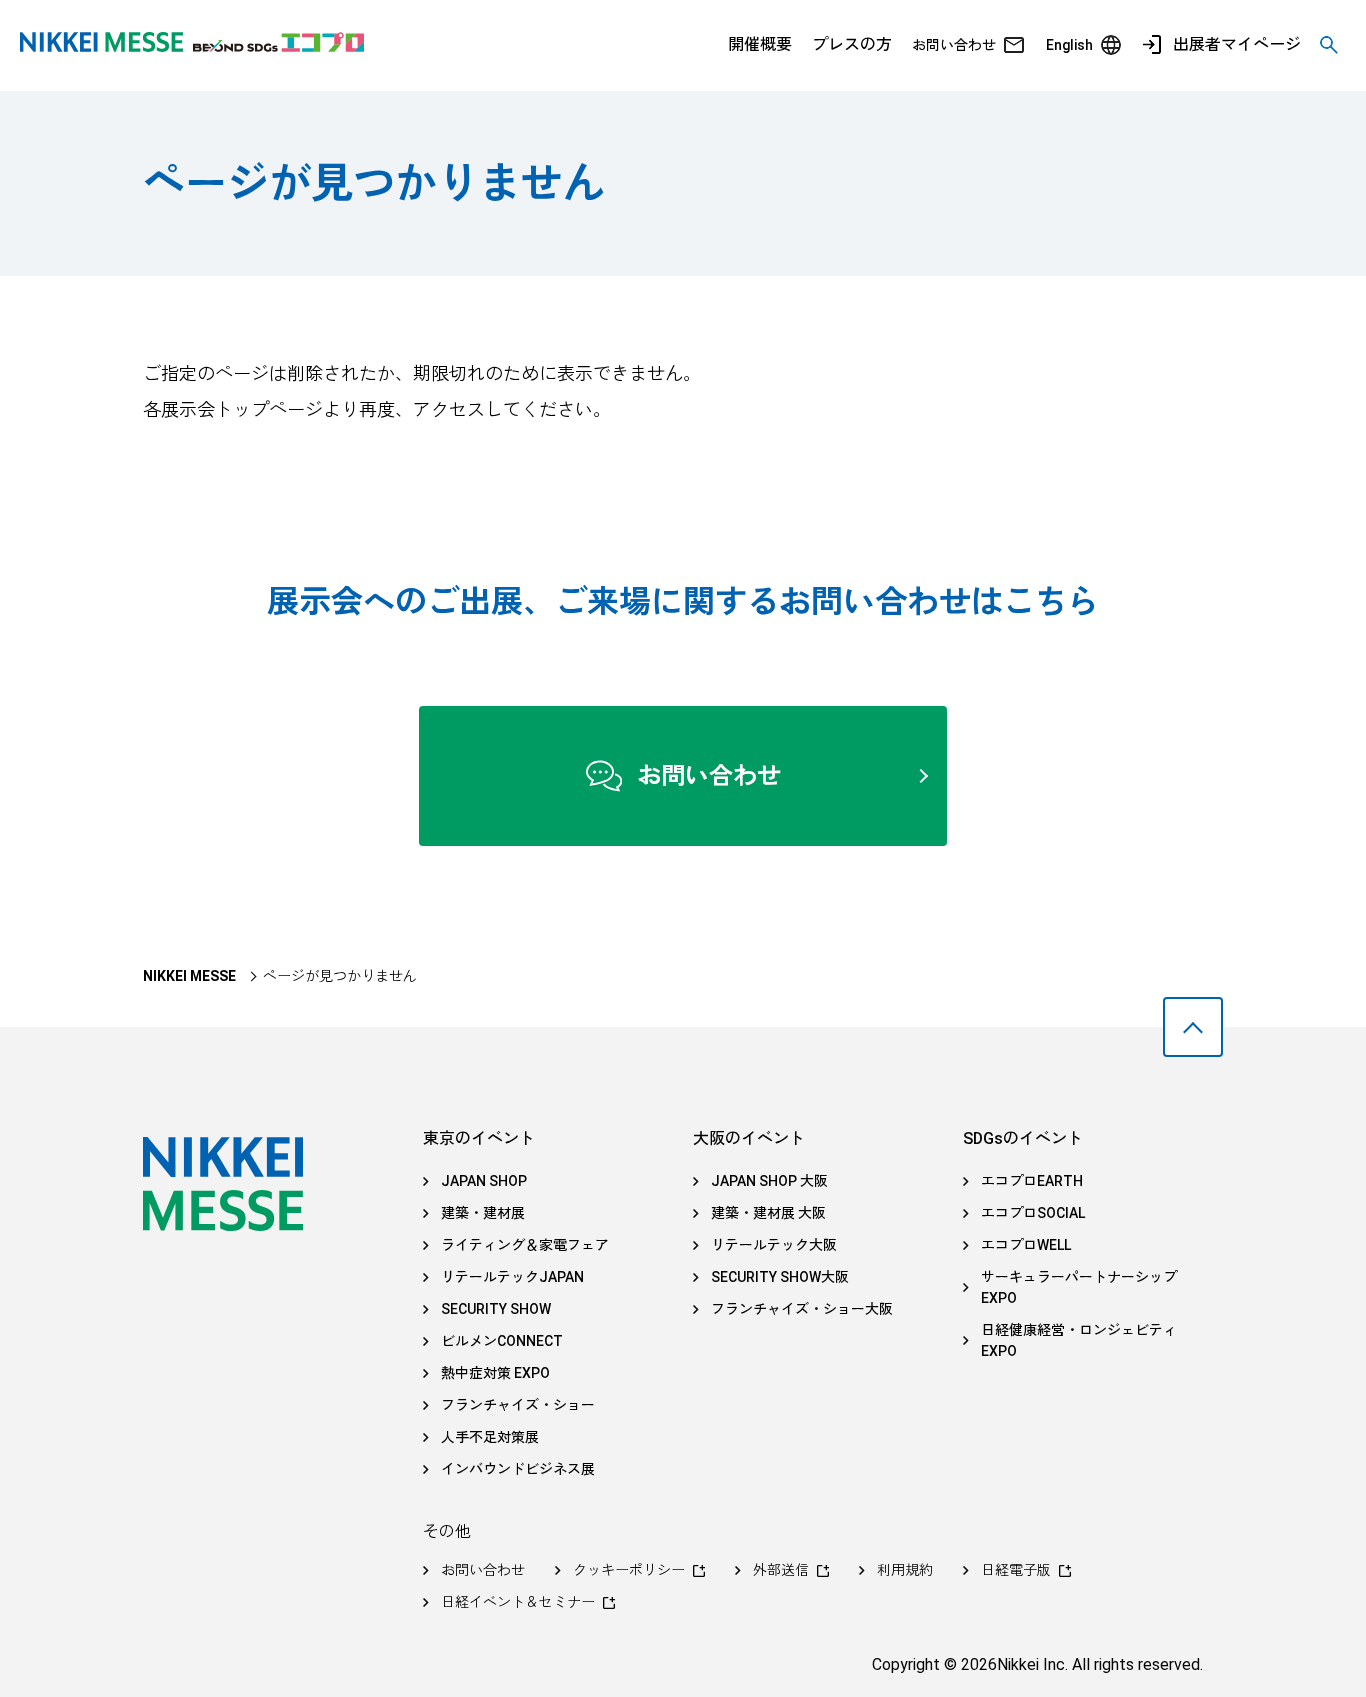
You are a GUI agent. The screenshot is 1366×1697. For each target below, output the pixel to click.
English (1069, 45)
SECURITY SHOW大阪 (780, 1277)
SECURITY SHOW (496, 1309)
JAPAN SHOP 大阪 (769, 1181)
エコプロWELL (1026, 1245)
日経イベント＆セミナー (518, 1602)
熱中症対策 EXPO (495, 1373)
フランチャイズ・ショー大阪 (802, 1309)
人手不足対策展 (490, 1437)
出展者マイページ (1237, 44)
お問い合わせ (954, 45)
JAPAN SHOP (484, 1181)
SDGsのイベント (1023, 1138)
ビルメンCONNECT (502, 1341)
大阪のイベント (749, 1138)
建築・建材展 (483, 1213)
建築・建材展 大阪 (768, 1213)
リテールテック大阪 (774, 1245)
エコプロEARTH (1032, 1181)
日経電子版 (1016, 1570)
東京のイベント (479, 1138)
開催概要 (760, 44)
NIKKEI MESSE (189, 976)
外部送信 (781, 1570)
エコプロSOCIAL (1033, 1213)
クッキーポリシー (629, 1570)
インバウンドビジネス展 (518, 1469)
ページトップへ (1193, 1027)
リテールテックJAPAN (512, 1277)
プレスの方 (852, 44)
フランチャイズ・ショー (518, 1405)
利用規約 (905, 1570)
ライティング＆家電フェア (525, 1245)
